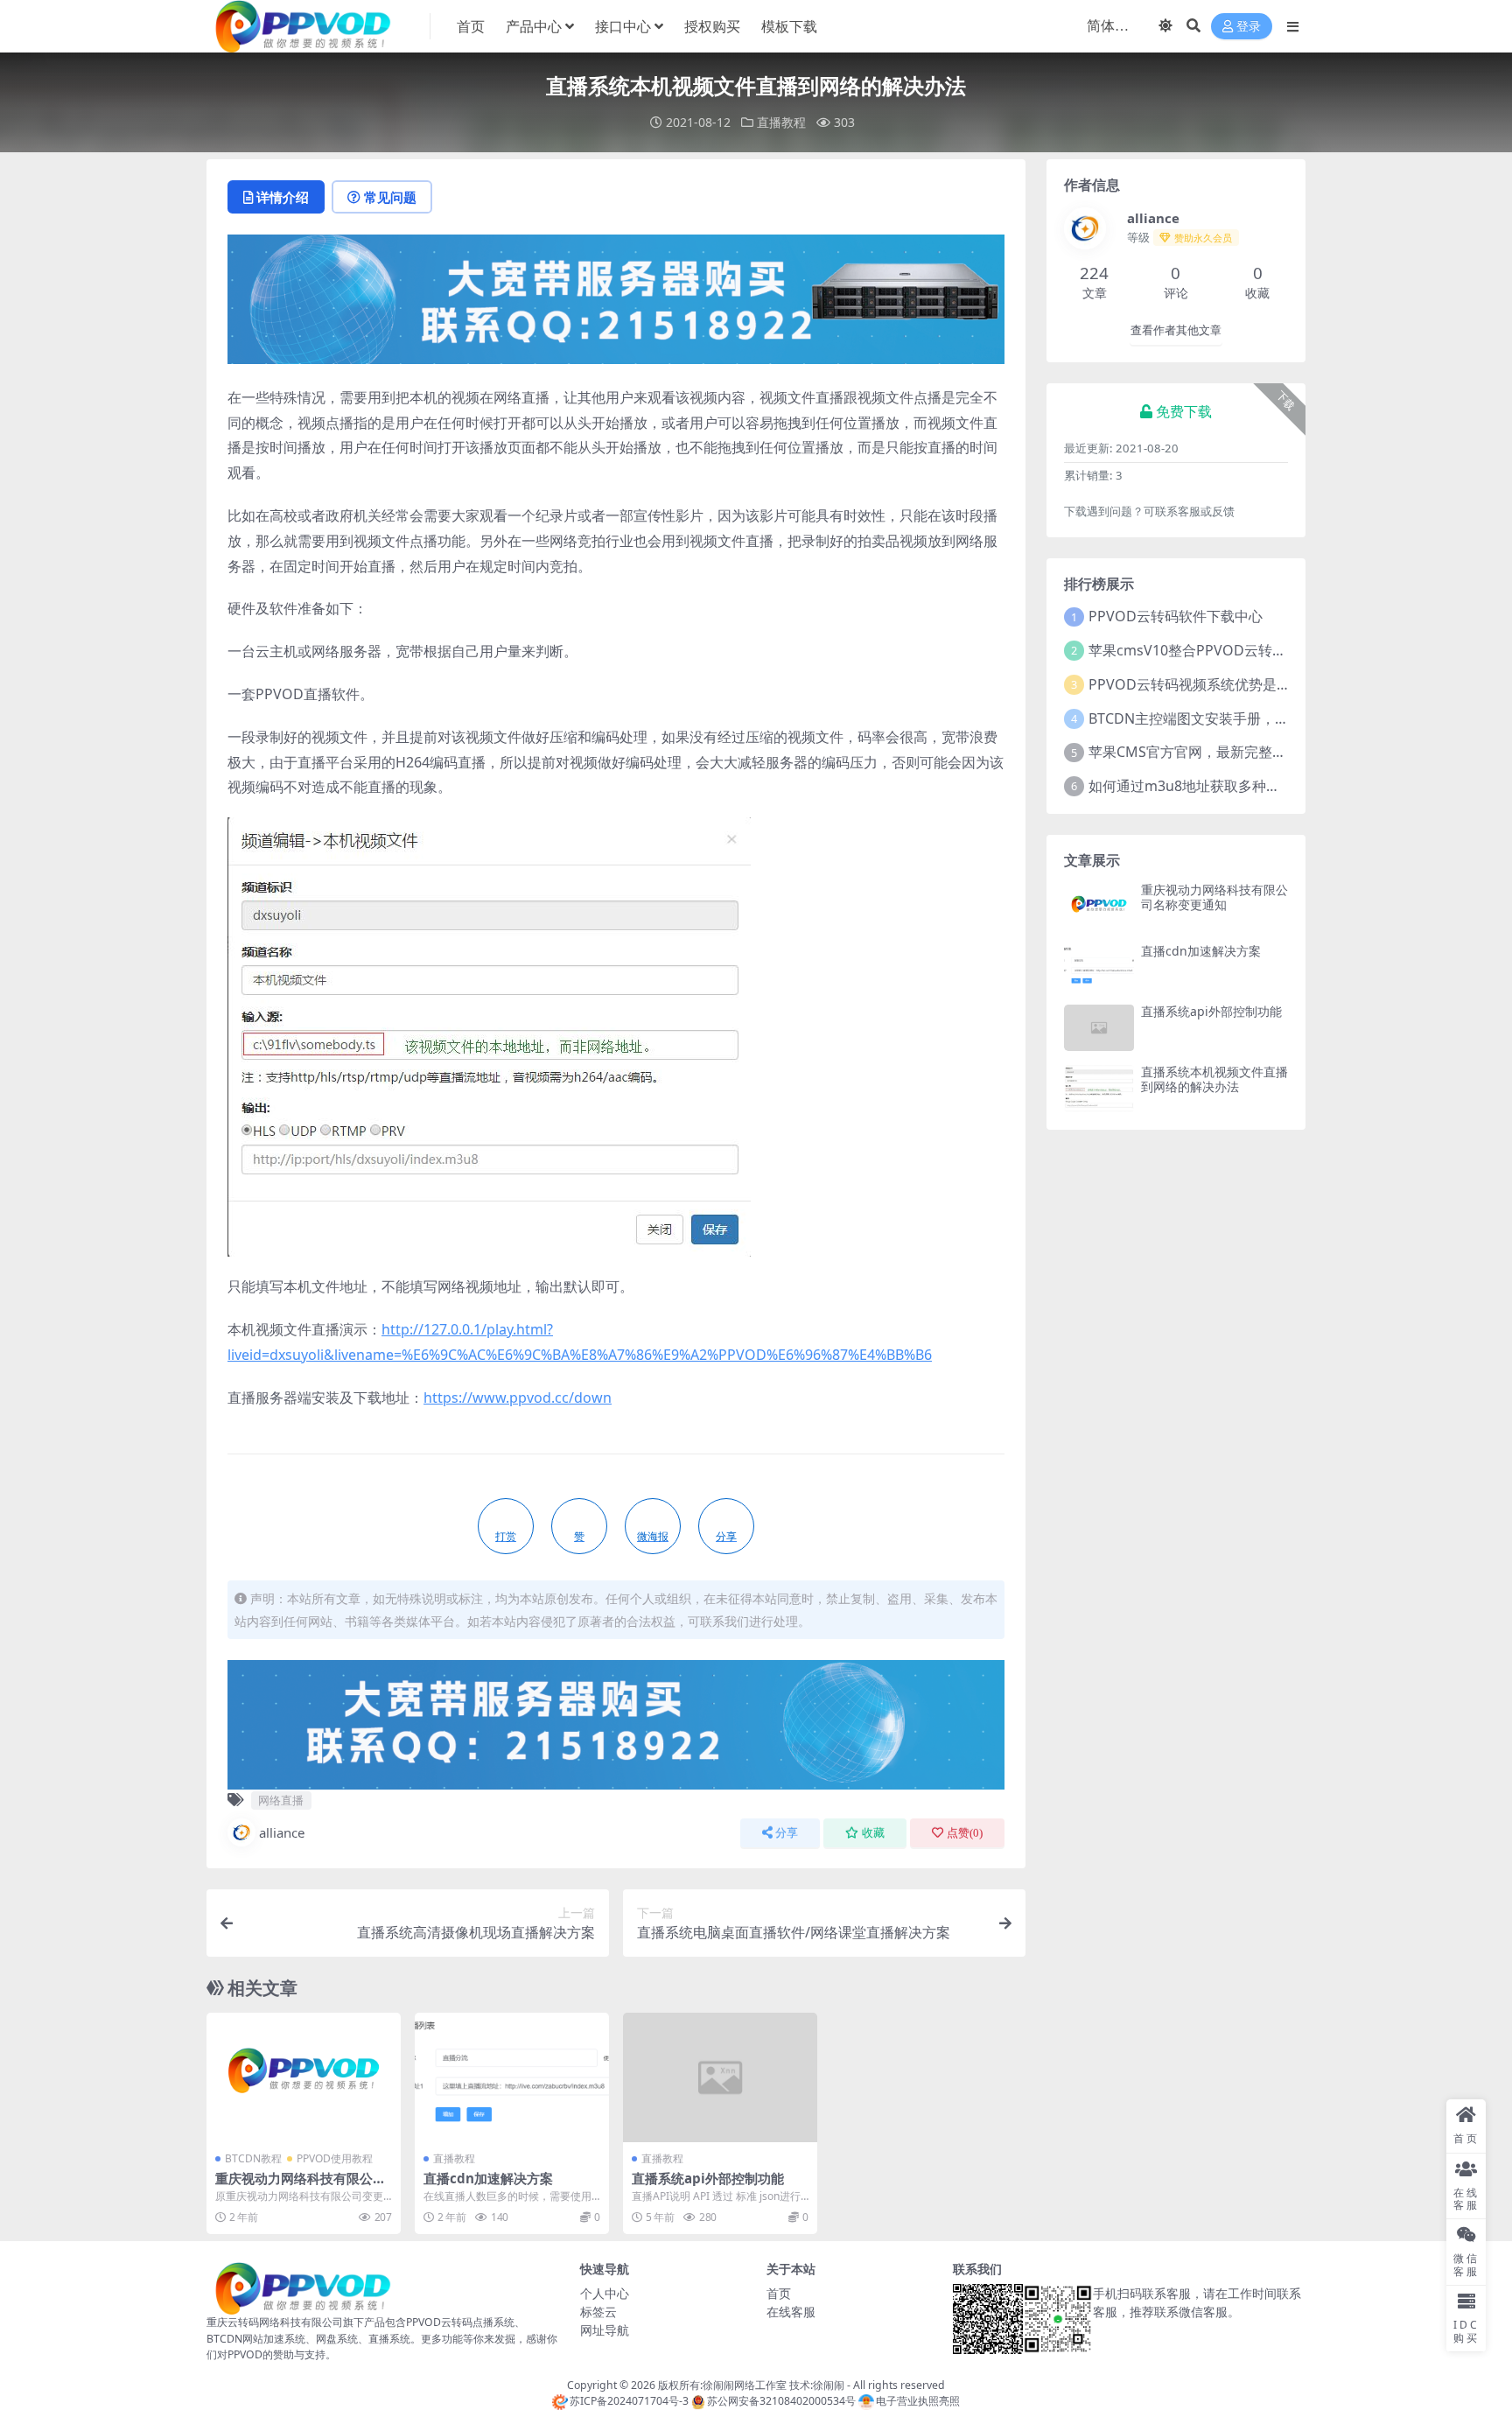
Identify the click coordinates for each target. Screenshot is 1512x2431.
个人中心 (605, 2293)
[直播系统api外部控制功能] (720, 2077)
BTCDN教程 (253, 2158)
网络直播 (281, 1800)
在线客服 (791, 2312)
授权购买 (712, 26)
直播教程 (781, 122)
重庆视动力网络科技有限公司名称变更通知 (301, 2186)
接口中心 (623, 26)
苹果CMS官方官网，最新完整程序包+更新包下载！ (1247, 752)
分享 (787, 1833)
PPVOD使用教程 (335, 2158)
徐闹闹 (829, 2385)
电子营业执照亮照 (918, 2401)
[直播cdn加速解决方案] (512, 2077)
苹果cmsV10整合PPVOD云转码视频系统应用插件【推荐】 (1271, 650)
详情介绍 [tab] (283, 197)
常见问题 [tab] (390, 197)
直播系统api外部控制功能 (708, 2178)
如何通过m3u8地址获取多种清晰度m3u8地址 (1231, 786)
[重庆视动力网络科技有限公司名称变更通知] (304, 2077)
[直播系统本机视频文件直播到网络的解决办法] (1099, 1088)
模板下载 (789, 26)
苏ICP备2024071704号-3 (629, 2401)
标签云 (598, 2312)
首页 (471, 26)
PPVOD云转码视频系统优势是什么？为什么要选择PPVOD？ (1277, 684)
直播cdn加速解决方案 (488, 2178)
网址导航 (605, 2330)
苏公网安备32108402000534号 (781, 2401)
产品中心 (534, 26)
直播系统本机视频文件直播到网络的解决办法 (1214, 1079)
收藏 (873, 1833)
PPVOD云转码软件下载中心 (1176, 616)
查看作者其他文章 (1176, 330)
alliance (282, 1832)
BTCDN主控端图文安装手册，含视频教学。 (1224, 718)
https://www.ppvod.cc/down (518, 1398)
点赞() (965, 1833)
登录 (1249, 27)
